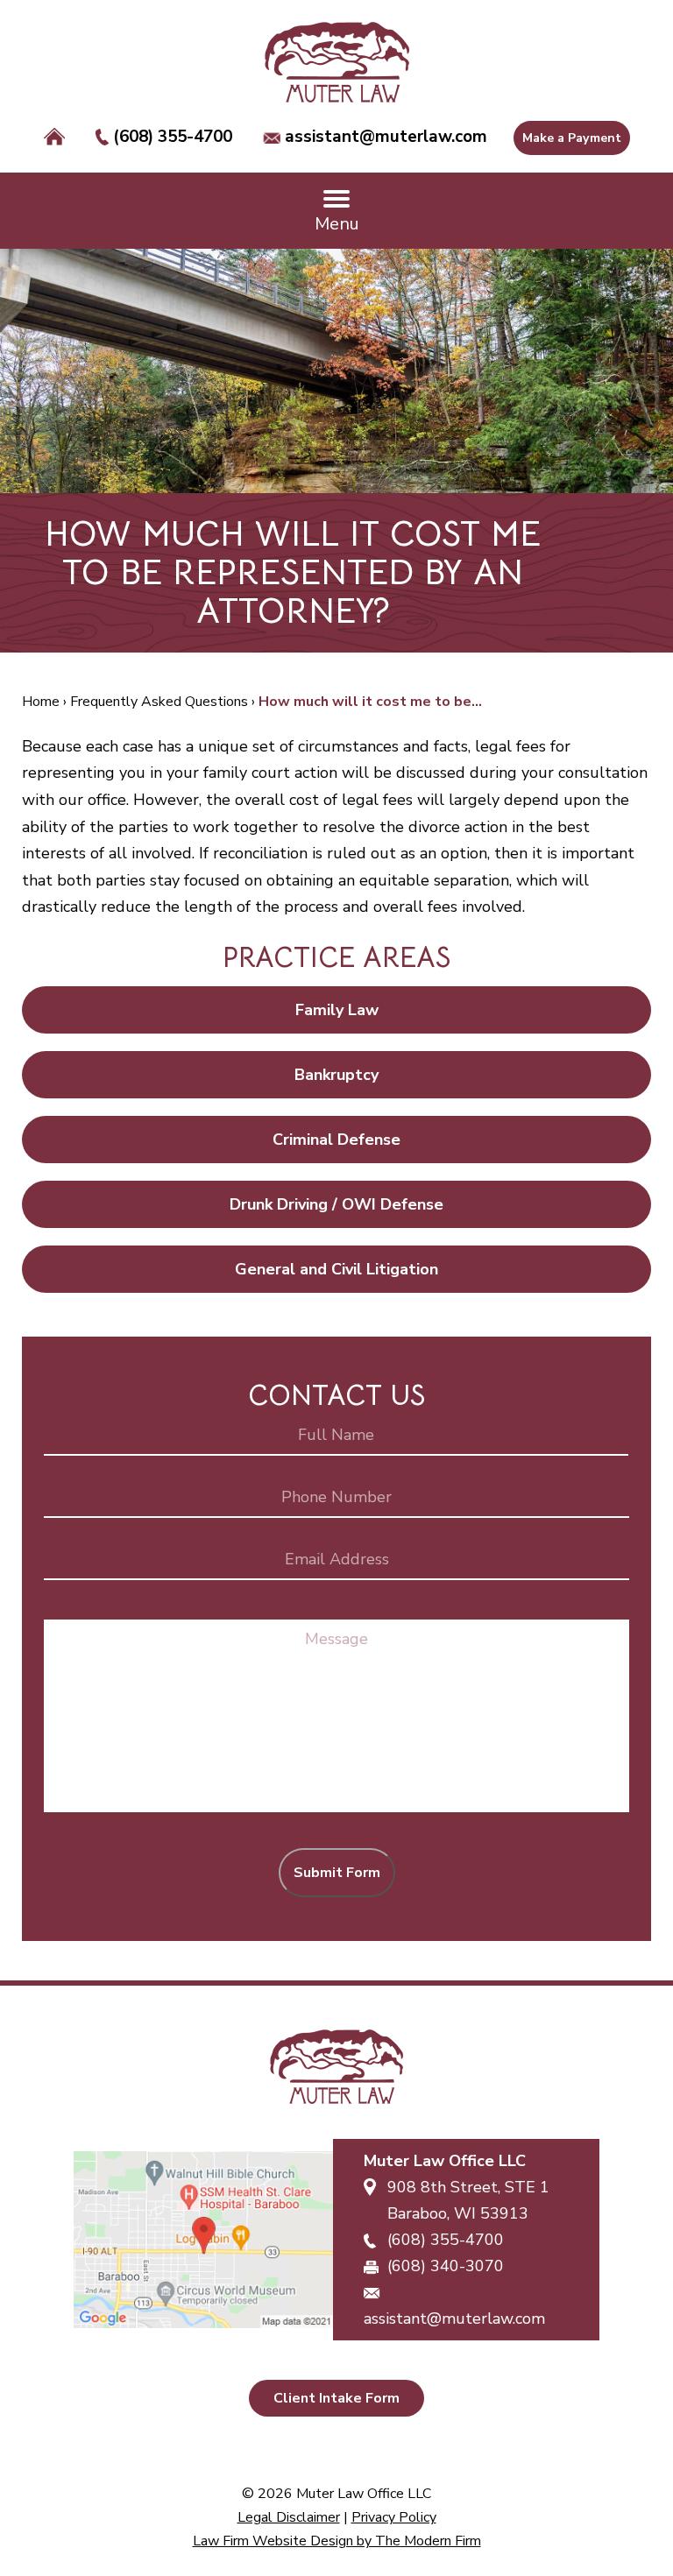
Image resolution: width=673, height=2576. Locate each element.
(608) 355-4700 (173, 137)
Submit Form (337, 1873)
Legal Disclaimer (289, 2517)
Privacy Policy (394, 2517)
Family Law (337, 1010)
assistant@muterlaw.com (386, 137)
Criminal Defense (336, 1140)
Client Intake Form (336, 2398)
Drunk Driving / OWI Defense (336, 1204)
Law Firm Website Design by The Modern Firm (337, 2541)
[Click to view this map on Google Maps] (203, 2240)
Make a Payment (572, 138)
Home (54, 138)
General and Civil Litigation (336, 1269)
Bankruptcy (336, 1075)
